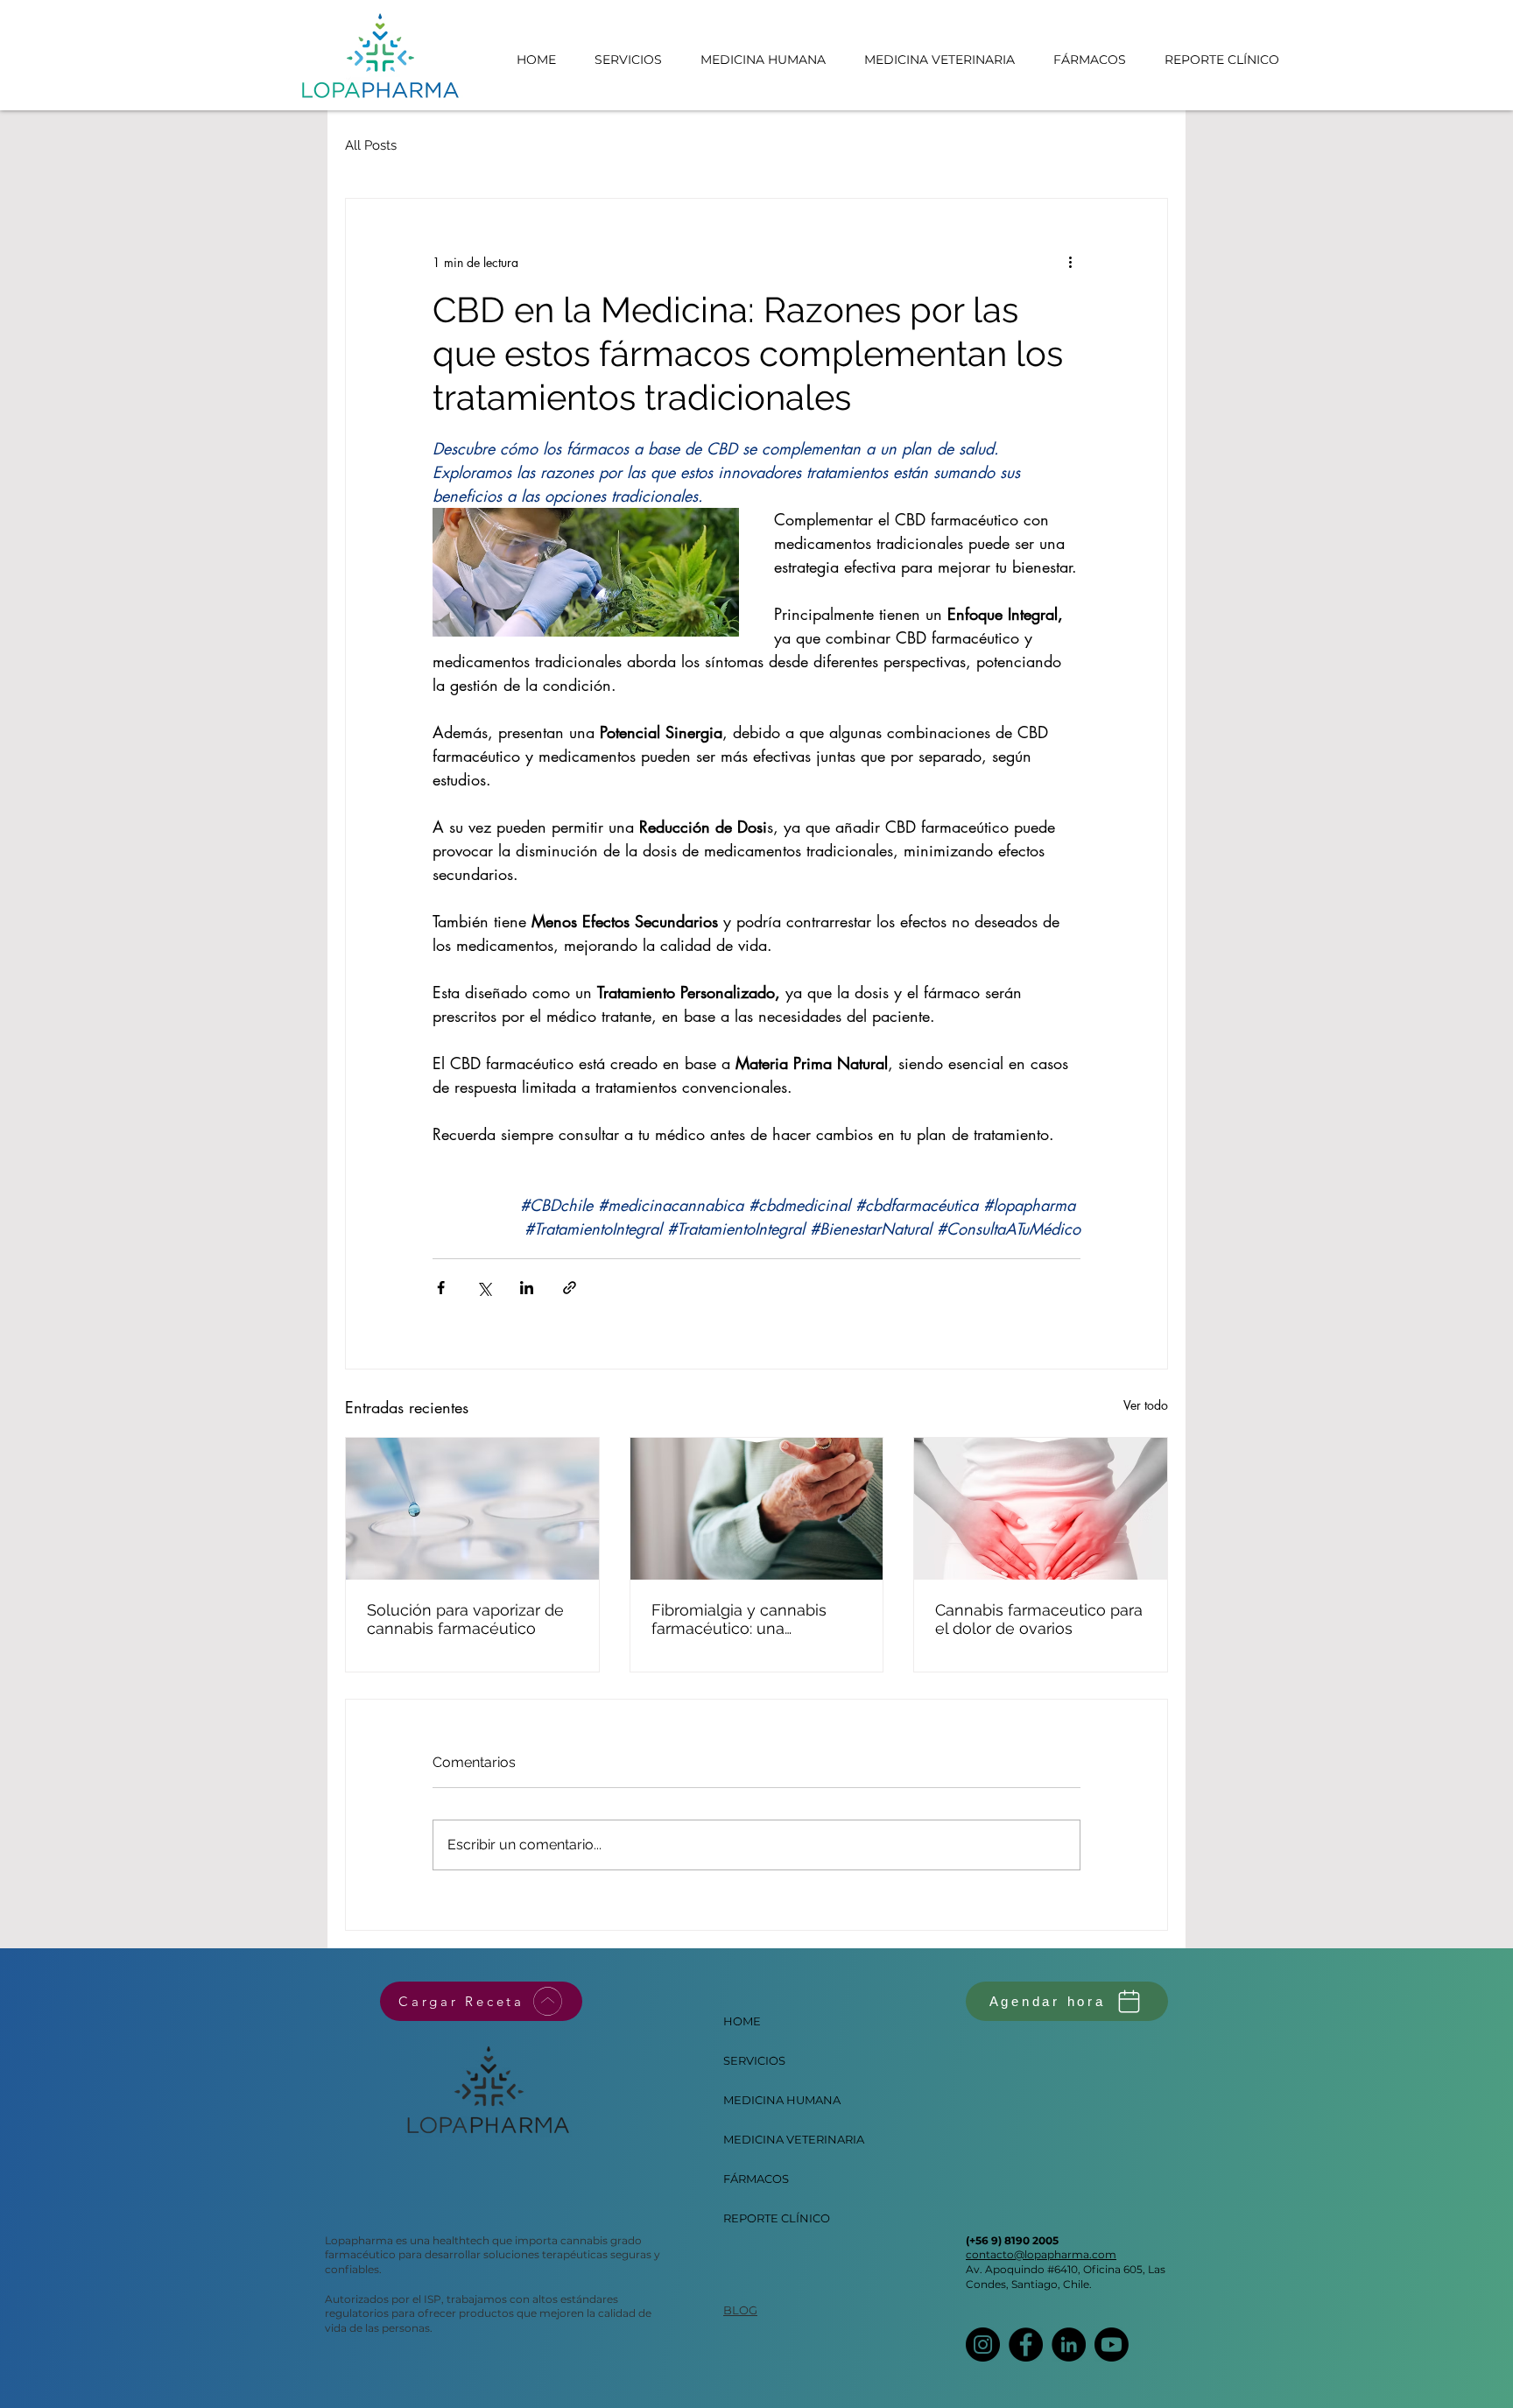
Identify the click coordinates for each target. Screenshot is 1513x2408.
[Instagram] (983, 2345)
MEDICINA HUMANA (765, 2100)
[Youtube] (1112, 2345)
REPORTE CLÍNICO (765, 2218)
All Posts (371, 145)
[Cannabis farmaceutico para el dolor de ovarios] (1041, 1509)
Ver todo (1146, 1405)
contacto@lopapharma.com (1041, 2254)
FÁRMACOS (756, 2179)
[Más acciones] (1070, 262)
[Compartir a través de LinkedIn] (527, 1288)
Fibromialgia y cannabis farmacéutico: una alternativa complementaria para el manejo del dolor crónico (754, 1619)
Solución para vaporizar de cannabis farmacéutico (465, 1619)
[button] (939, 60)
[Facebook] (1026, 2345)
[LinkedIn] (1069, 2345)
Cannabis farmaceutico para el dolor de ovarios (1039, 1619)
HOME (742, 2021)
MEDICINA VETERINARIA (765, 2139)
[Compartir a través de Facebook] (441, 1288)
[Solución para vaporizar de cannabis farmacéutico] (472, 1509)
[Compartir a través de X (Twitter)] (484, 1288)
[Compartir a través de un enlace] (570, 1288)
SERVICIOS (754, 2060)
